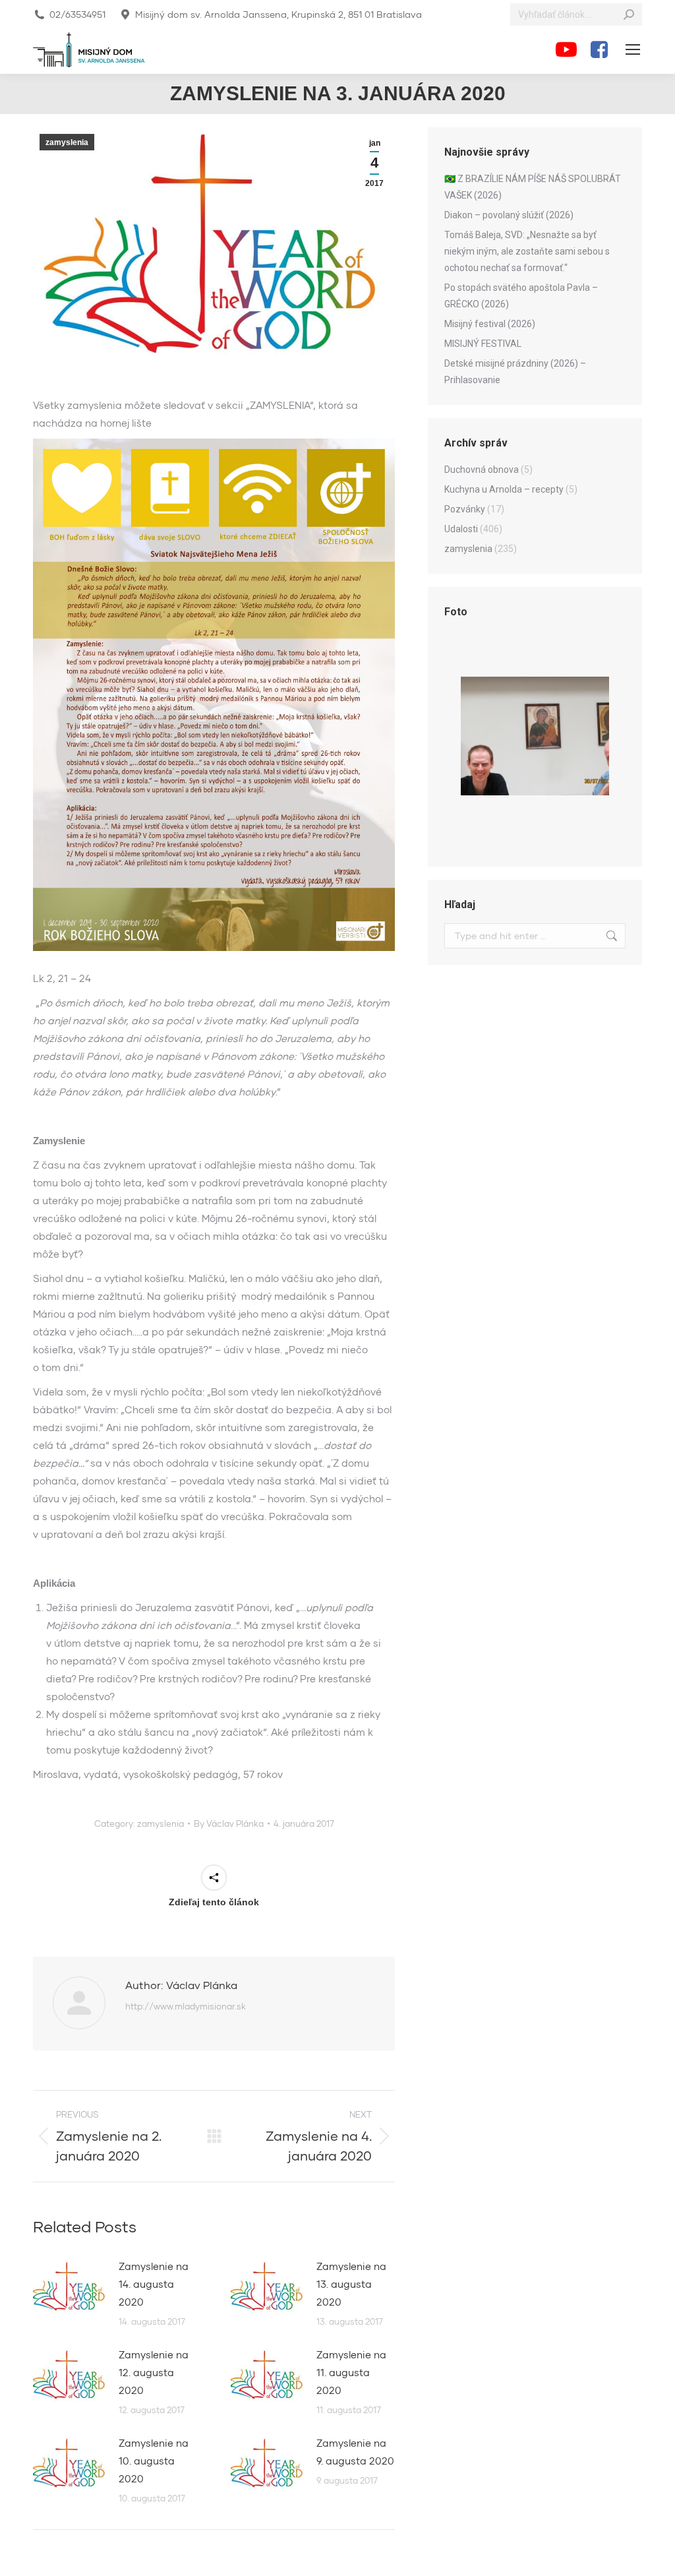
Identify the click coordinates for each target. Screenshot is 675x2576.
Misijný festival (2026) (490, 324)
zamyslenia (67, 142)
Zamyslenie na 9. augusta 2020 (355, 2452)
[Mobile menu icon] (633, 49)
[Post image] (69, 2287)
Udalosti (461, 529)
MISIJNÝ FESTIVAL (483, 344)
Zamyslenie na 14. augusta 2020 (154, 2284)
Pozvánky (465, 509)
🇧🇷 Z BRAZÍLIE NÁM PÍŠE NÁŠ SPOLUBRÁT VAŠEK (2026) (533, 187)
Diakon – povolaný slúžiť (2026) (509, 215)
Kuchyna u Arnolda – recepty (504, 489)
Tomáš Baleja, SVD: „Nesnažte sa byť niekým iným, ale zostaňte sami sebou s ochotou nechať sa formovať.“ (527, 251)
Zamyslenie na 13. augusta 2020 (351, 2284)
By (229, 1824)
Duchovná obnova (482, 470)
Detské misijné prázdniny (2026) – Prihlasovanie (515, 372)
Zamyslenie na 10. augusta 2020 (154, 2461)
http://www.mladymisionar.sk (186, 2006)
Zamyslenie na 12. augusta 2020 (154, 2372)
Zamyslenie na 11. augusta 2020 (351, 2372)
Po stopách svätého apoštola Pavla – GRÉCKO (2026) (521, 296)
